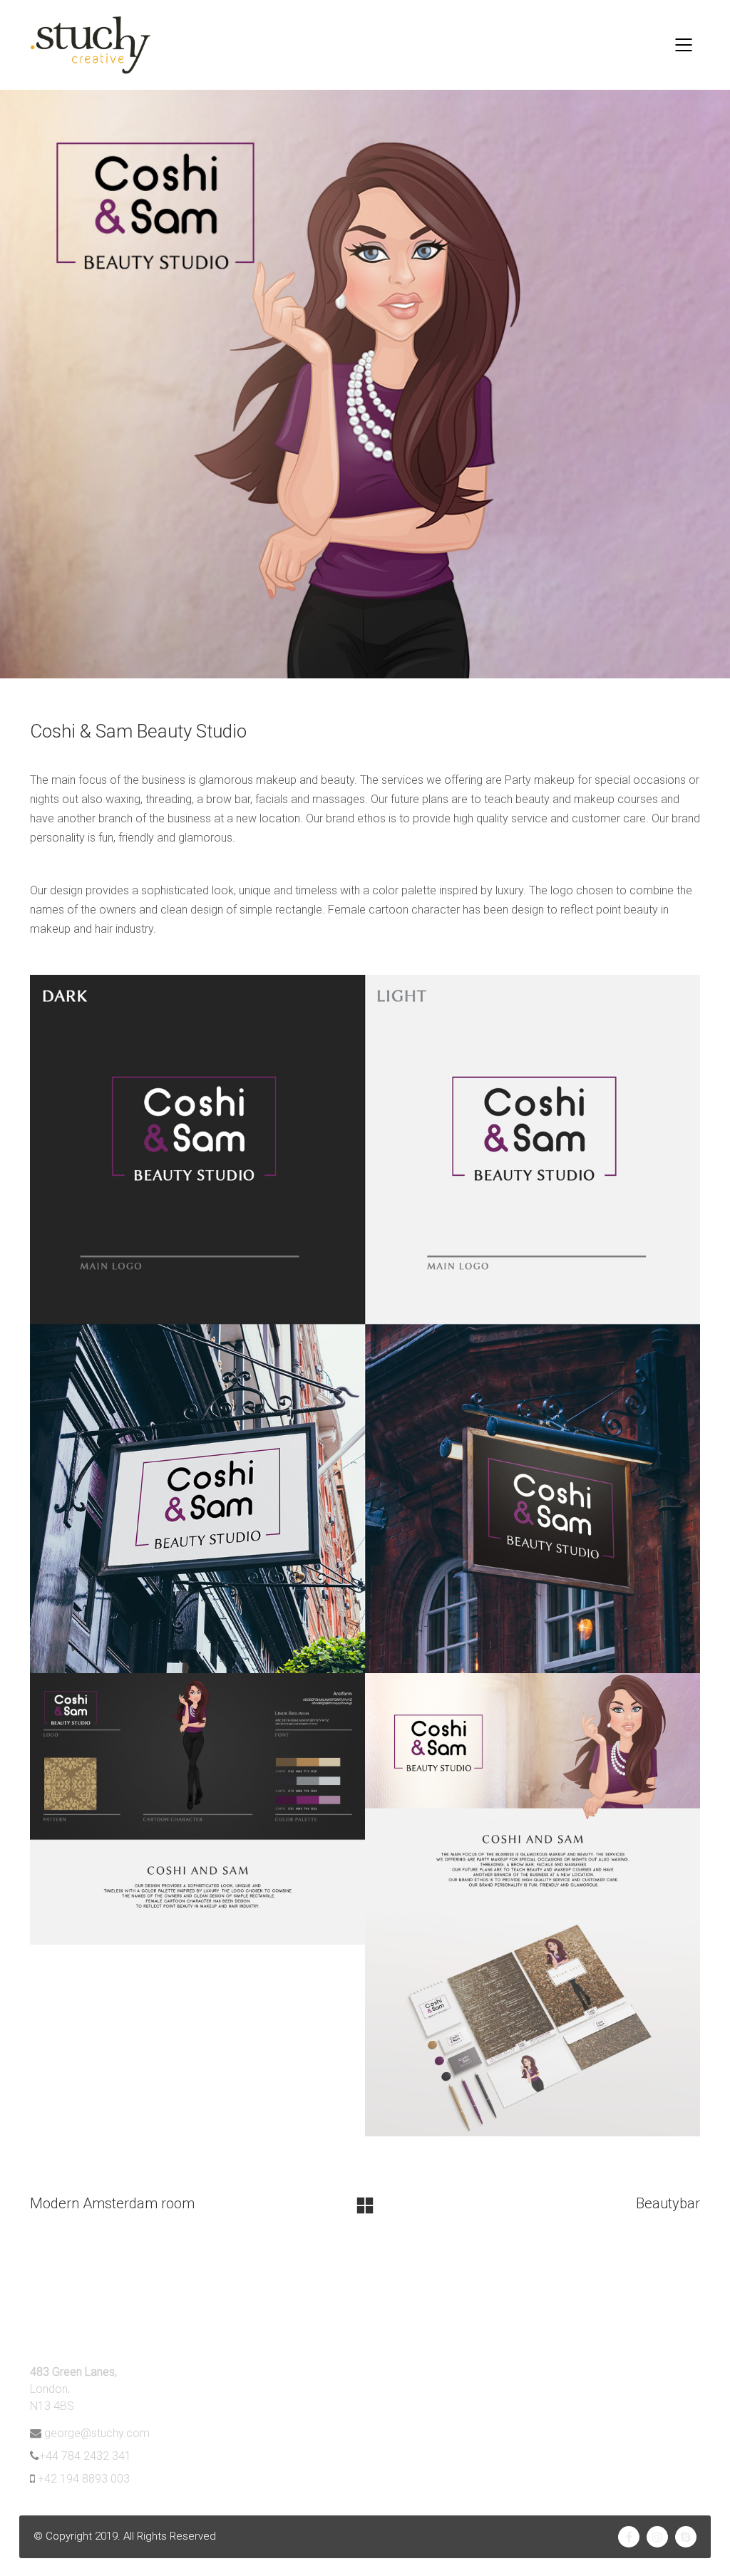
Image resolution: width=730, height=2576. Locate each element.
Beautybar (668, 2203)
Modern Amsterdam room (112, 2203)
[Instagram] (657, 2537)
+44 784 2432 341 (85, 2456)
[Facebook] (629, 2537)
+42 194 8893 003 (84, 2479)
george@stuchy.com (97, 2433)
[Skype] (686, 2537)
